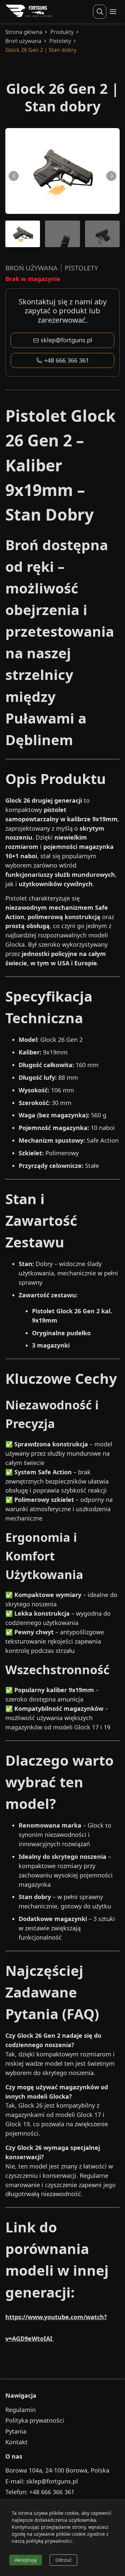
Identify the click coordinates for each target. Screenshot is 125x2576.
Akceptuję (26, 2560)
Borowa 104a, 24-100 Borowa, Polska (57, 2470)
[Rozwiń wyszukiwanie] (100, 12)
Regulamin (20, 2410)
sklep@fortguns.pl (66, 340)
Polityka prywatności (35, 2420)
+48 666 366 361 (66, 360)
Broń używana (23, 41)
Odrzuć (63, 2560)
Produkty (62, 32)
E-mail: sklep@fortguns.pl (42, 2481)
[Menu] (113, 12)
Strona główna (24, 32)
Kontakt (16, 2442)
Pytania (16, 2431)
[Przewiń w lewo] (14, 176)
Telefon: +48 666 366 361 (40, 2492)
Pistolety (60, 41)
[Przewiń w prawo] (111, 176)
